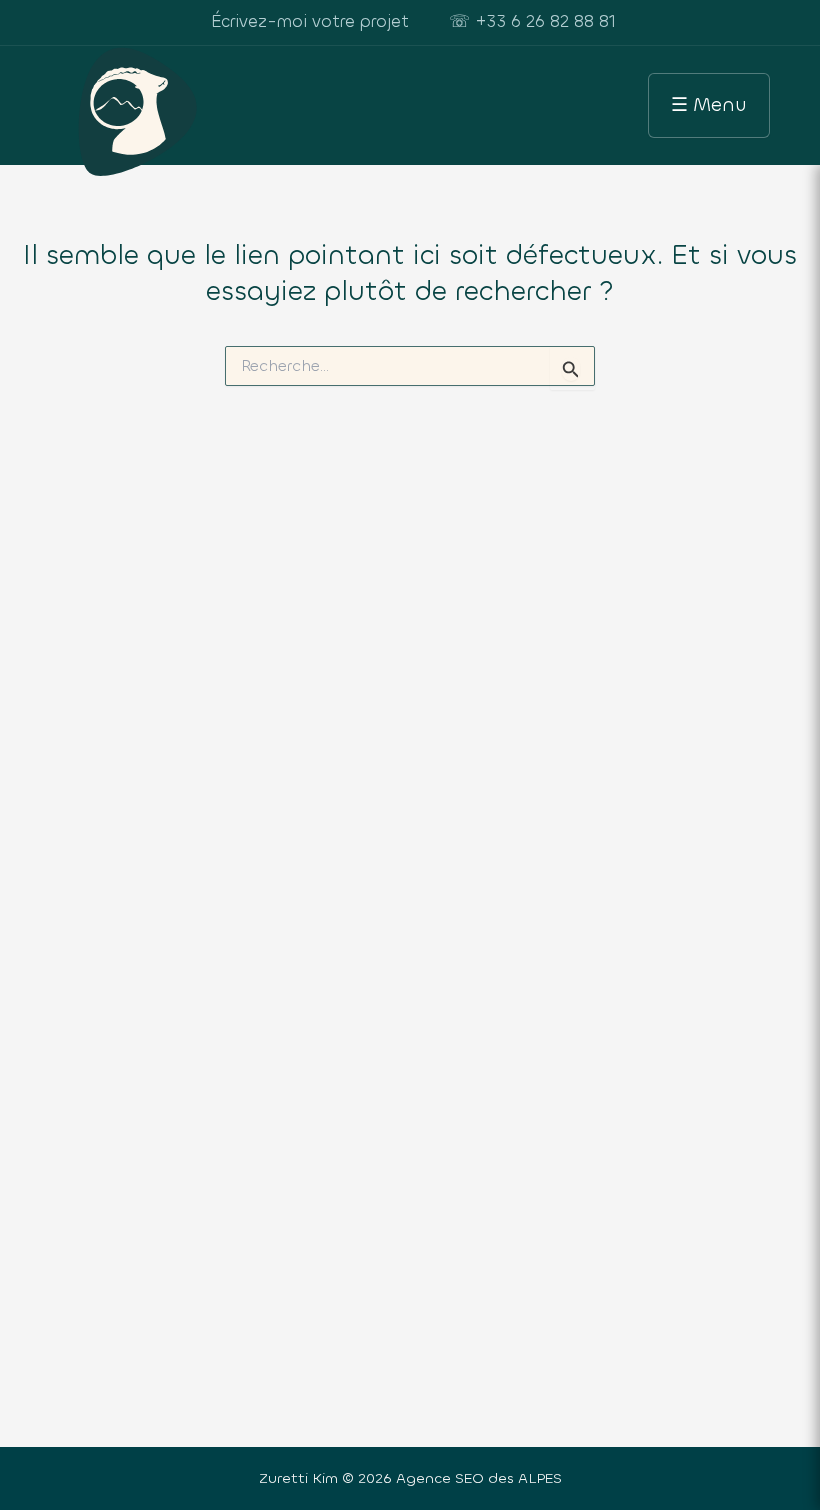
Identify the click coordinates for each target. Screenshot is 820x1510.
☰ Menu (709, 104)
